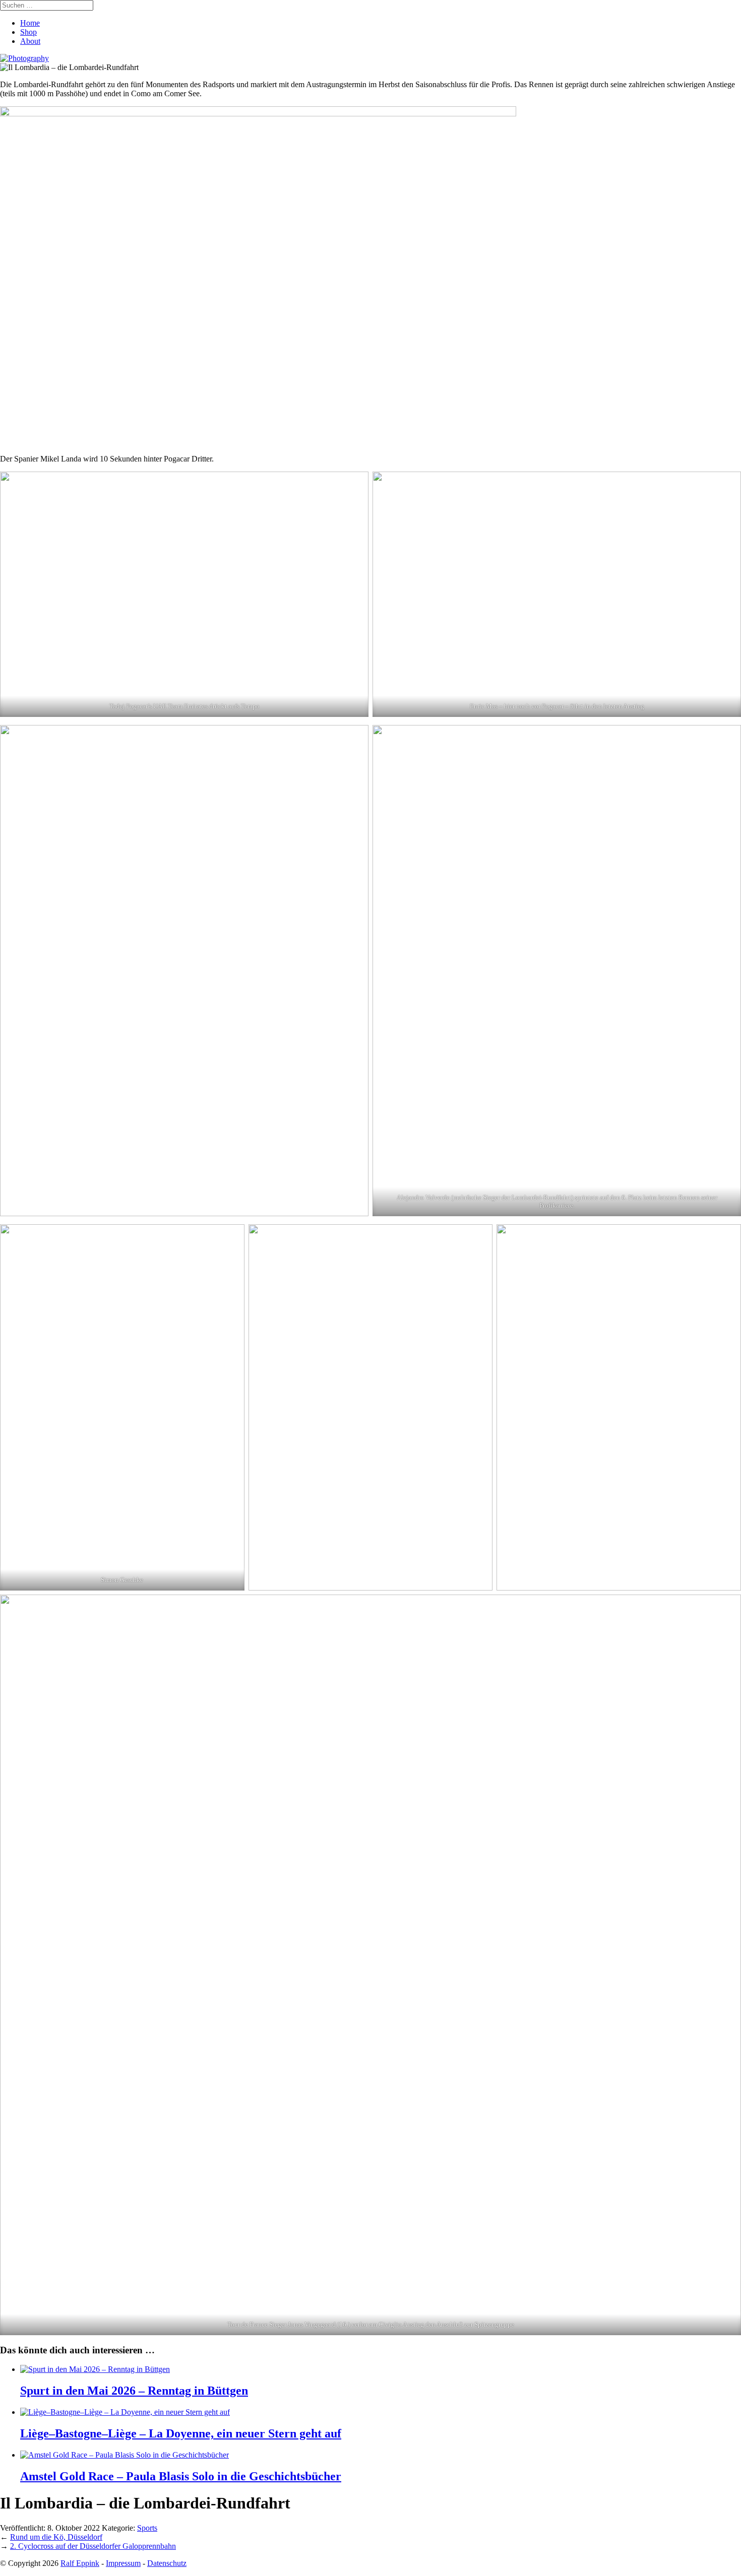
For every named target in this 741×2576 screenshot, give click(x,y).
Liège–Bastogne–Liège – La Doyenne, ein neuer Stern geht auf (181, 2433)
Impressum (123, 2563)
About (30, 41)
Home (30, 23)
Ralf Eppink (80, 2563)
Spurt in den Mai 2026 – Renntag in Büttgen (134, 2391)
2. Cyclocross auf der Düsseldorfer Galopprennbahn (93, 2546)
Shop (28, 32)
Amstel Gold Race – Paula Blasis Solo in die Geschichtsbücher (181, 2476)
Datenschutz (167, 2563)
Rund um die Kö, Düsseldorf (56, 2537)
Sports (147, 2528)
